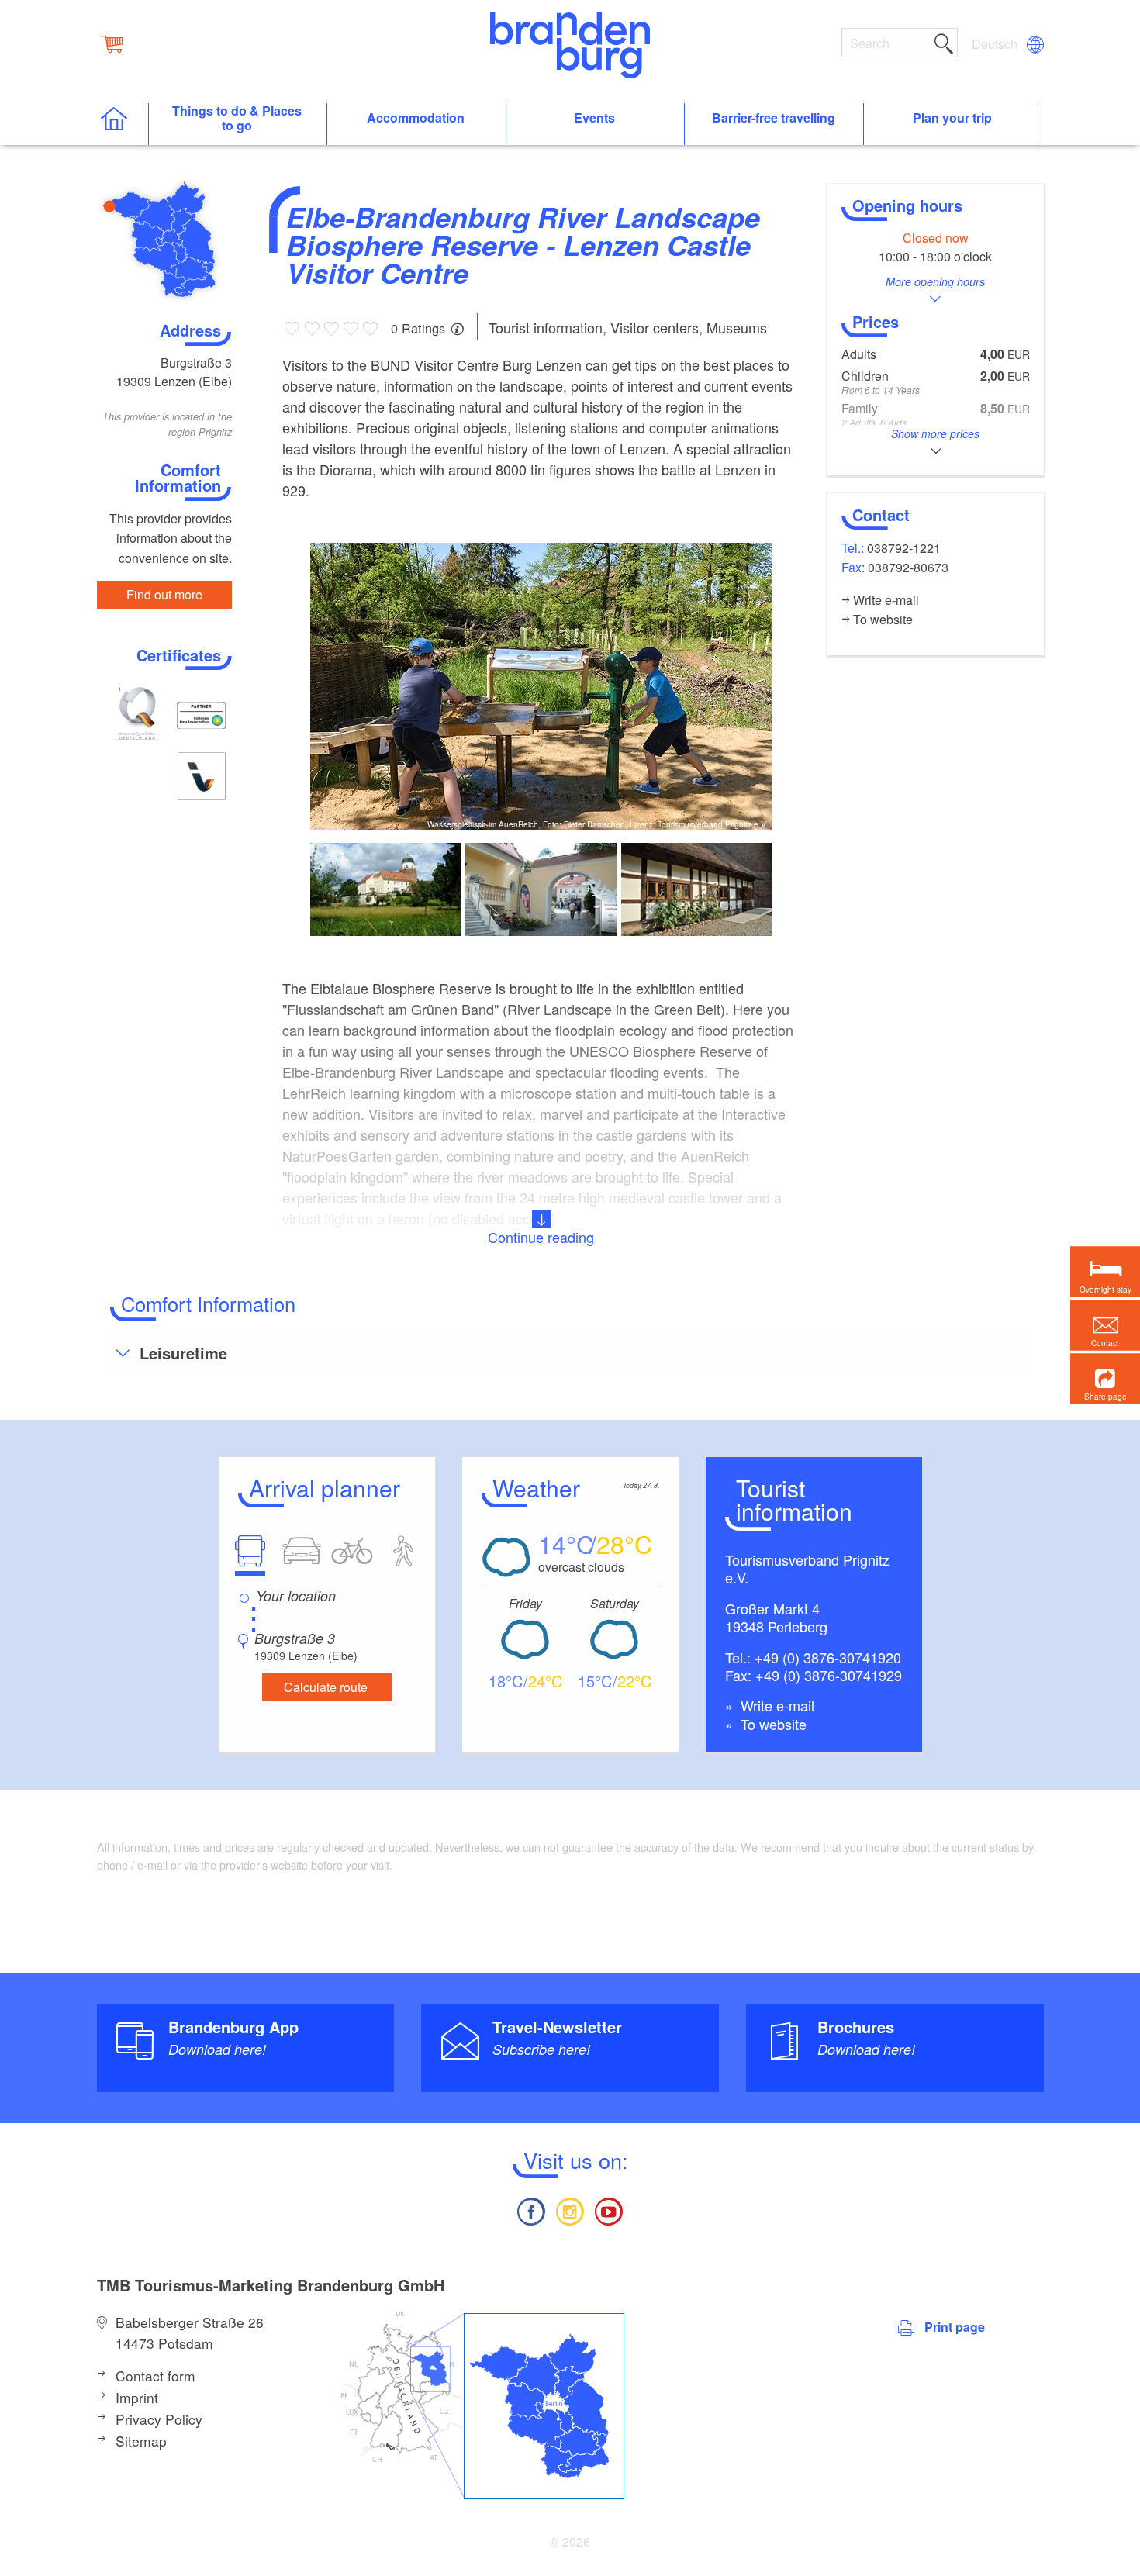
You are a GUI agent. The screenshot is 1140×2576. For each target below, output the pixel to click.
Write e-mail (776, 1705)
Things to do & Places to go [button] (237, 119)
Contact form (155, 2376)
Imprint (137, 2397)
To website (772, 1724)
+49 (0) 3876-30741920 (828, 1657)
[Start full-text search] (944, 41)
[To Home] (122, 124)
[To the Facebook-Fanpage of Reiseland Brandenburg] (530, 2210)
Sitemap (141, 2441)
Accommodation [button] (416, 118)
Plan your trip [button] (952, 118)
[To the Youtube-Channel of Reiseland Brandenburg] (609, 2210)
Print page (955, 2327)
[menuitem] (996, 44)
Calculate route (326, 1687)
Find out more (164, 594)
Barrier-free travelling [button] (774, 118)
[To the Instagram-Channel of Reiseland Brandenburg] (570, 2210)
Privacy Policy (159, 2419)
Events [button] (594, 118)
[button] (1105, 1379)
